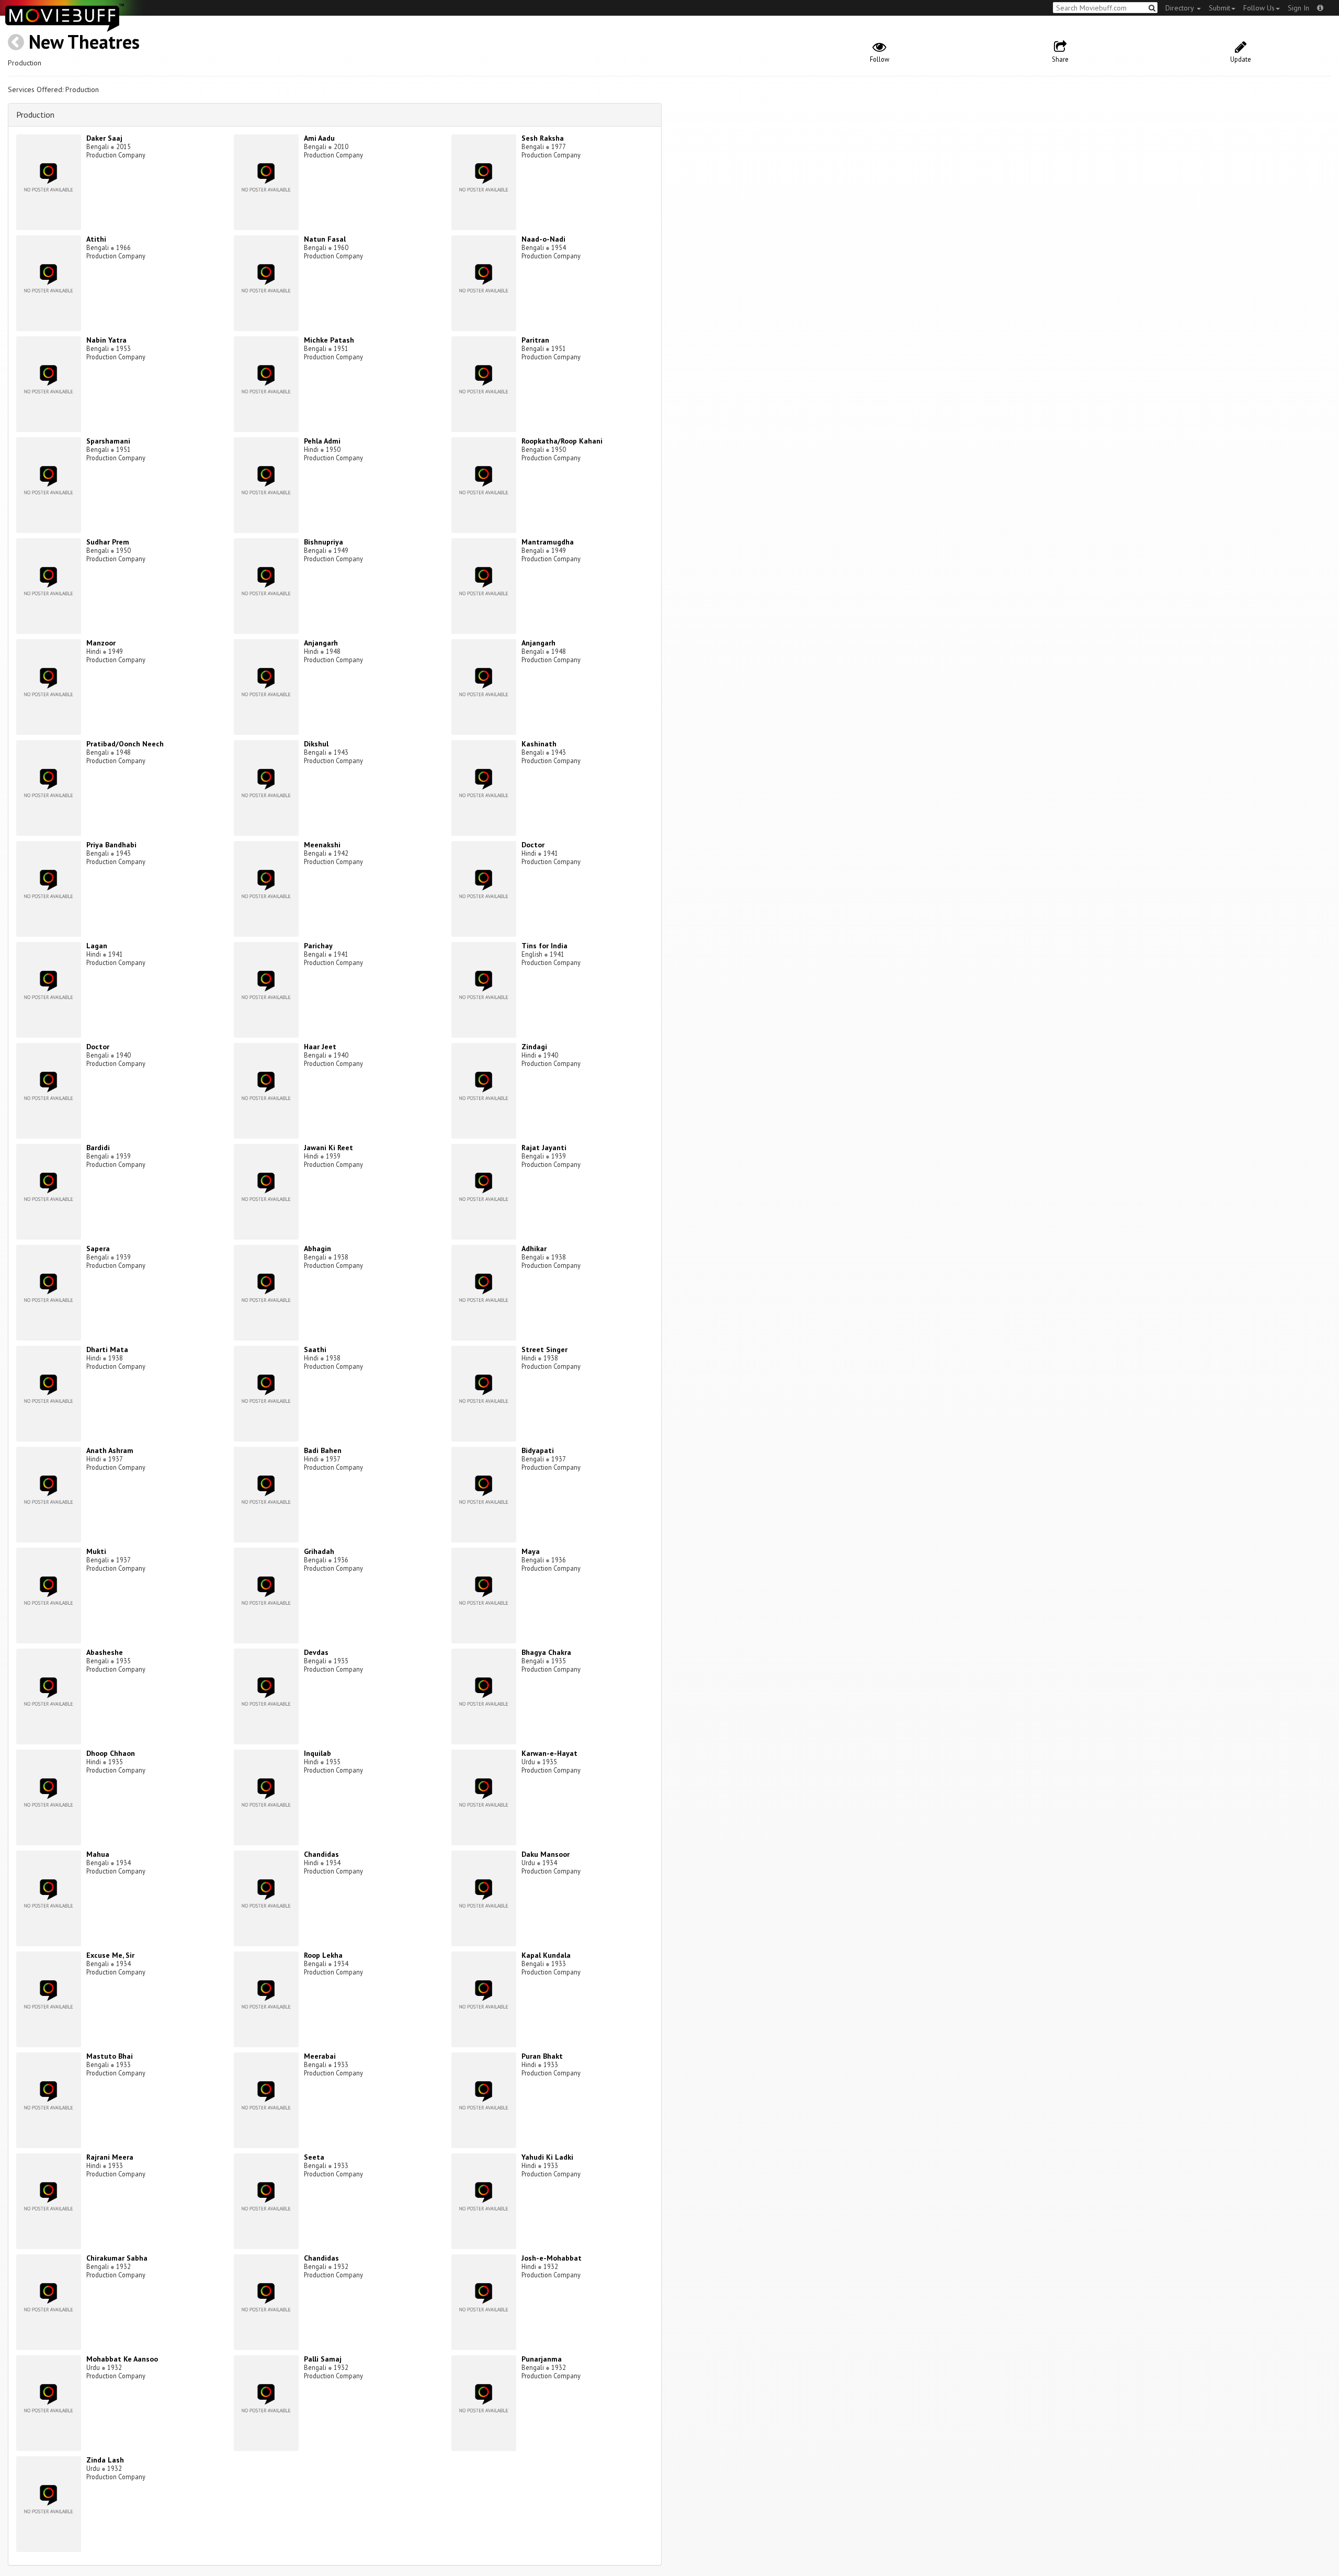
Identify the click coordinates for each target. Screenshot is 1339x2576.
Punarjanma (542, 2359)
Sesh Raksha (543, 138)
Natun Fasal (325, 239)
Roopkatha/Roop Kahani (562, 441)
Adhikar (534, 1249)
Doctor (533, 845)
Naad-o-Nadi (543, 239)
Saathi (315, 1349)
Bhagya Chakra (546, 1652)
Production (35, 115)
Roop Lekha (323, 1955)
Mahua (98, 1854)
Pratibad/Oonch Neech (125, 744)
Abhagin (317, 1249)
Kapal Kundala (546, 1955)
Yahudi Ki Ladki (547, 2157)
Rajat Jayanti (544, 1148)
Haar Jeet (320, 1047)
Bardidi (98, 1148)
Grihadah (319, 1551)
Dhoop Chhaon (111, 1753)
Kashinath (539, 744)
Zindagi (534, 1047)
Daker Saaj (104, 138)
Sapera (98, 1249)
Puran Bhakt (542, 2056)
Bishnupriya (324, 542)
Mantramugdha (548, 542)
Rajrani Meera (110, 2157)
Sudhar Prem (108, 542)
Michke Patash (329, 340)
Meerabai (320, 2056)
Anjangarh (321, 643)
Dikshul (316, 744)
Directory (1181, 8)
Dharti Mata (107, 1349)
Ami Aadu (319, 138)
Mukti (96, 1551)
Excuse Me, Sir (110, 1955)
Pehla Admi (322, 441)
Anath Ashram (110, 1450)
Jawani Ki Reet (328, 1148)
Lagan (97, 946)
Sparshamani (108, 441)
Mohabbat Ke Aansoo (122, 2359)
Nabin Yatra (106, 340)
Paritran (535, 340)
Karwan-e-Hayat (549, 1753)
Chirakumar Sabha (117, 2258)
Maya (531, 1551)
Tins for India (544, 946)
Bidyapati (538, 1450)
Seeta (314, 2157)
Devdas (316, 1652)
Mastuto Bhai (110, 2056)
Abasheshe (105, 1652)
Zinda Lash (105, 2460)
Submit (1219, 8)
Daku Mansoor (546, 1854)
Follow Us (1259, 8)
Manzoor (101, 643)
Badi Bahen (323, 1450)
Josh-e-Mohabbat (552, 2258)
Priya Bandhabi (111, 845)
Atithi (96, 239)
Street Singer (544, 1349)
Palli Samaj (323, 2359)
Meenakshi (322, 845)
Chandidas (321, 1854)
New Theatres (84, 42)
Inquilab (317, 1753)
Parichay (318, 946)
